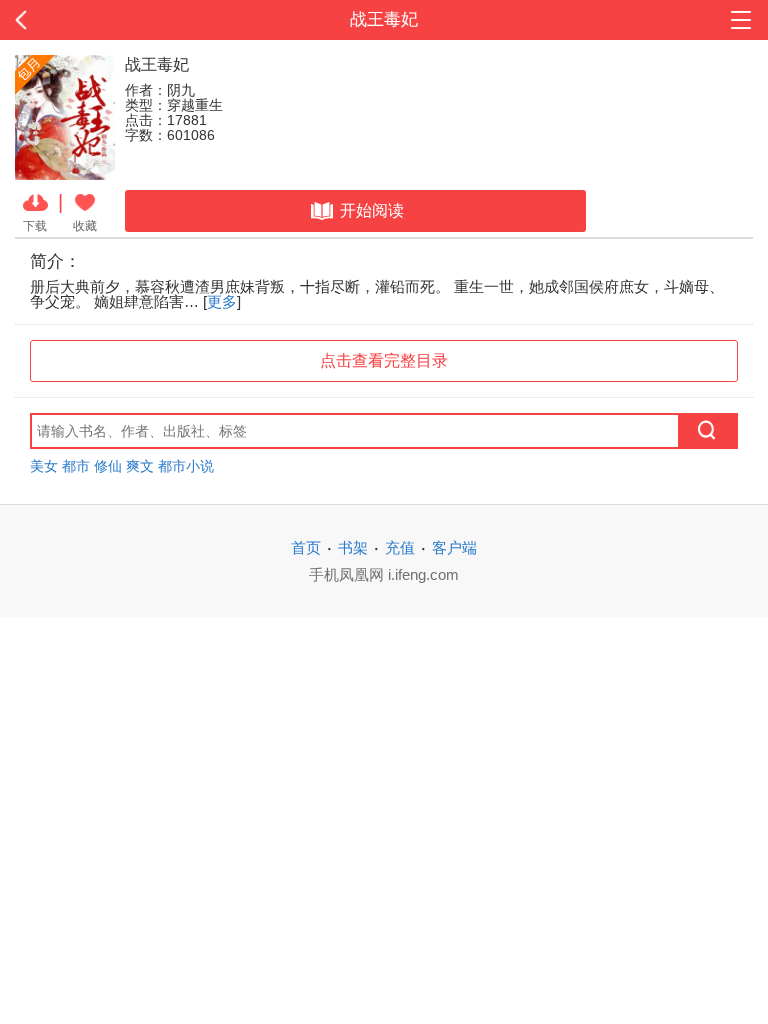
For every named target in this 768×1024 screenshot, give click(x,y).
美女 (44, 466)
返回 (77, 20)
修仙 (108, 466)
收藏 (85, 225)
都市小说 (186, 466)
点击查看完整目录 (384, 360)
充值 (400, 547)
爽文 (140, 466)
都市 (76, 466)
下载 (35, 225)
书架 (353, 547)
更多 (222, 301)
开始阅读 (372, 210)
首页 (306, 547)
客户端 (454, 547)
